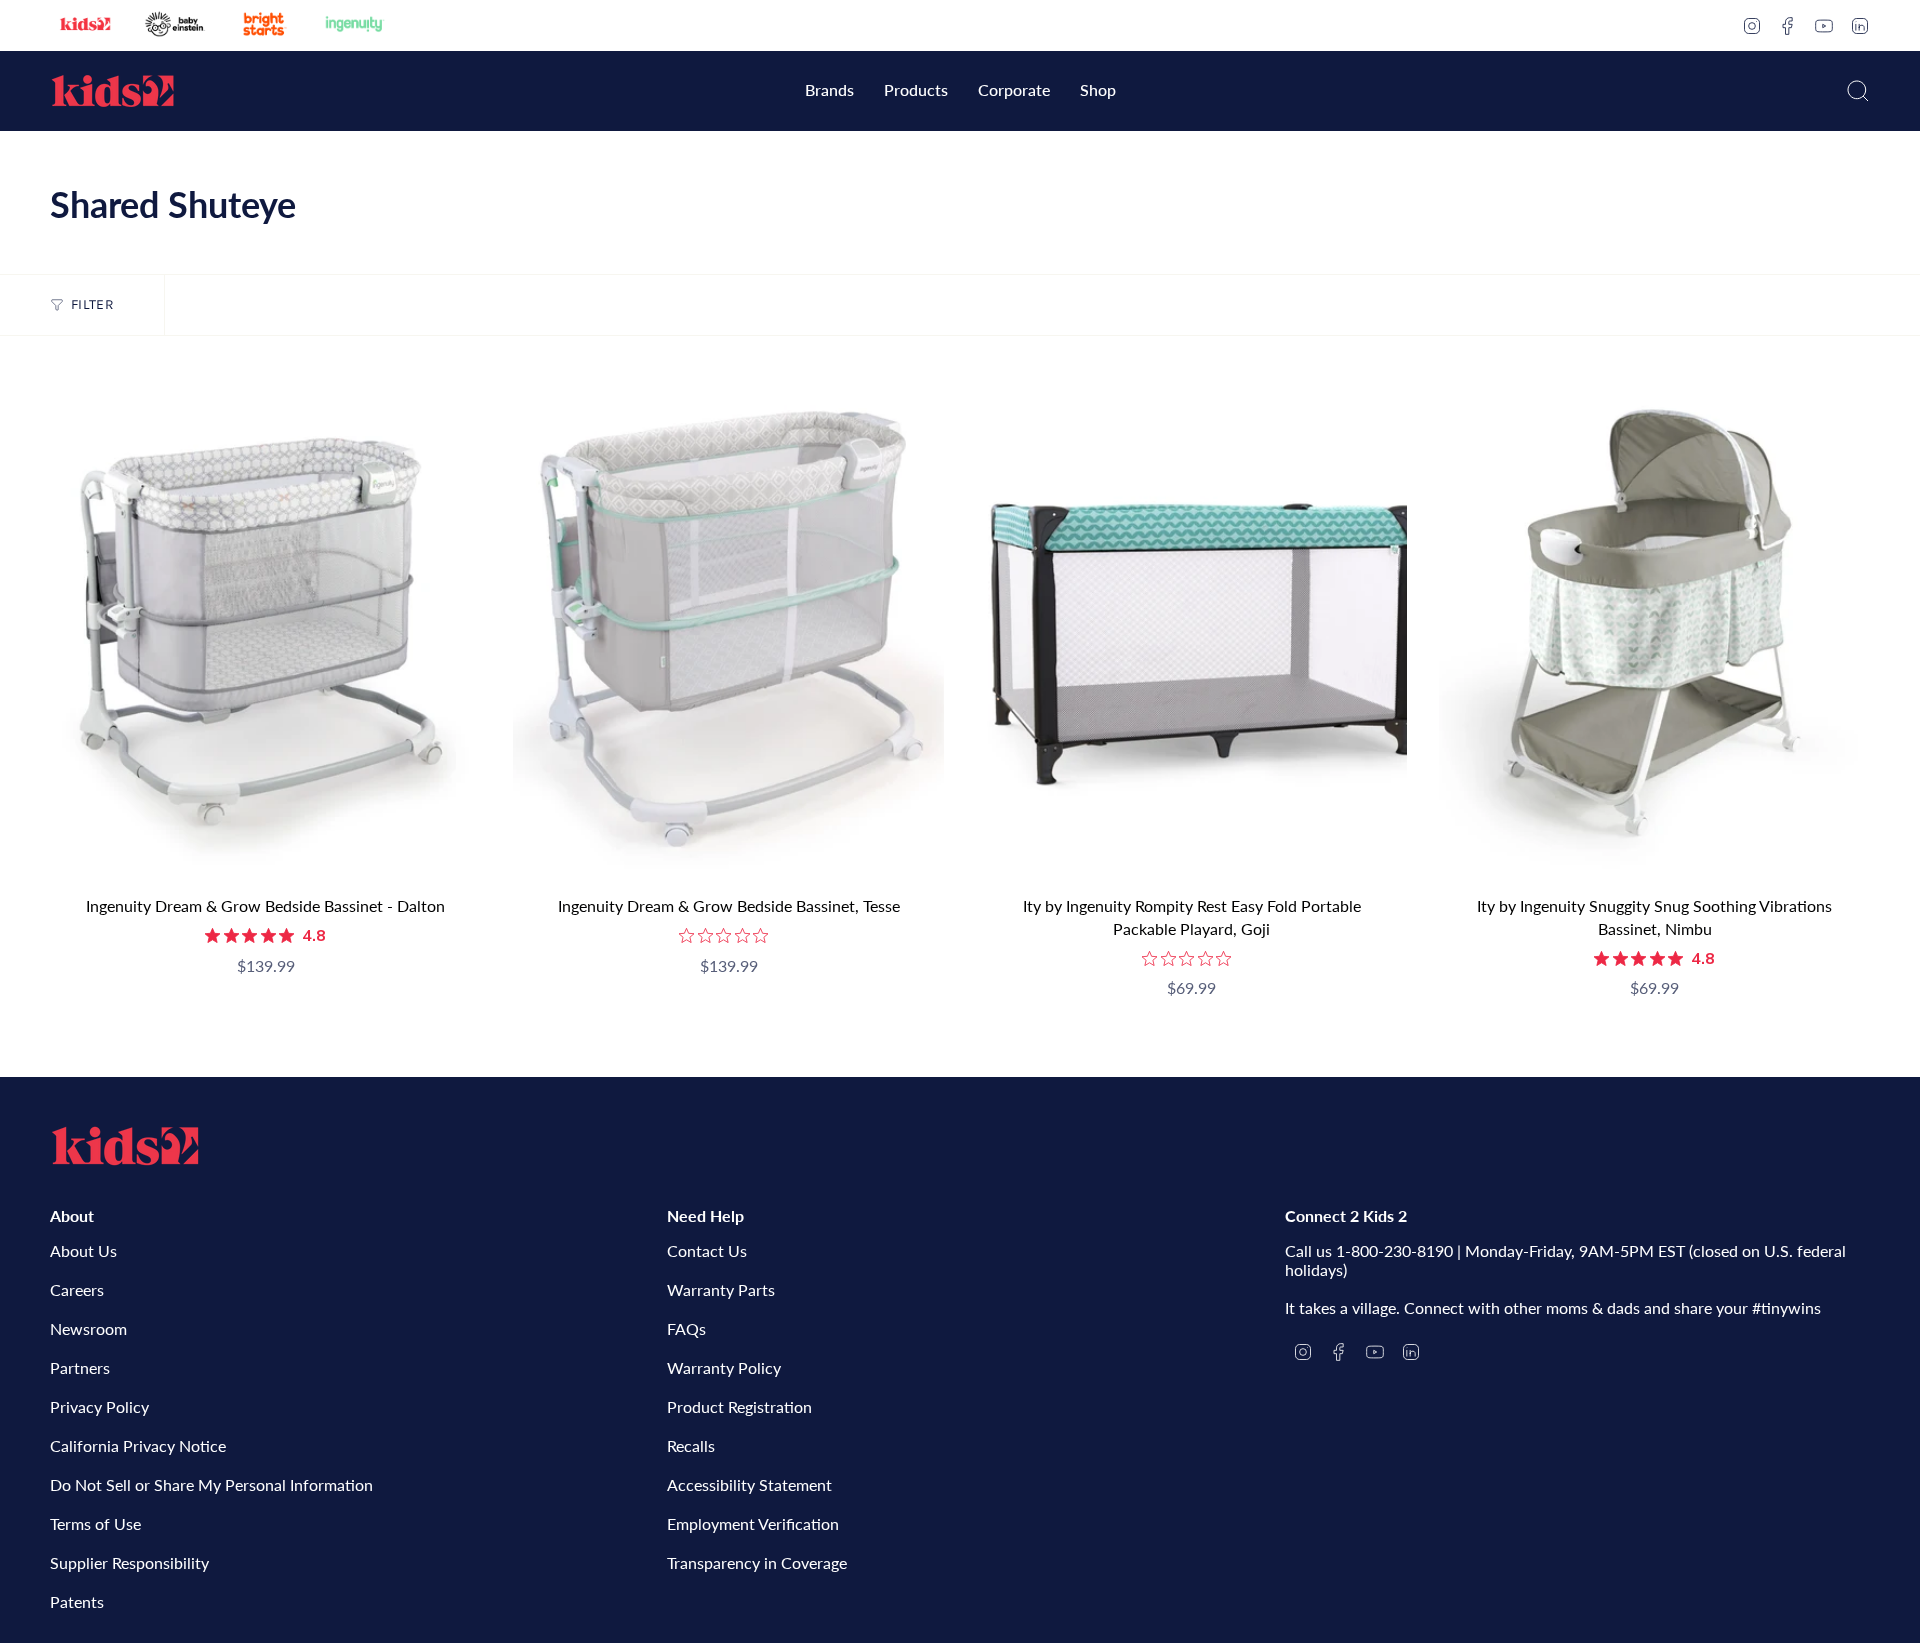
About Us (83, 1250)
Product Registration (739, 1406)
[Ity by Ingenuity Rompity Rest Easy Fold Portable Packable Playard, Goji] (1191, 626)
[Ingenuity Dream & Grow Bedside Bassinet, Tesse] (728, 626)
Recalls (691, 1445)
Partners (80, 1367)
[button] (829, 91)
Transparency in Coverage (757, 1562)
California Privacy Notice (138, 1445)
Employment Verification (753, 1523)
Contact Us (707, 1250)
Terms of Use (95, 1523)
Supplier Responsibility (129, 1562)
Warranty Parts (721, 1289)
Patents (77, 1601)
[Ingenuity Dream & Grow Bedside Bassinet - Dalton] (265, 626)
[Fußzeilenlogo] (125, 1146)
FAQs (686, 1328)
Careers (77, 1289)
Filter (92, 304)
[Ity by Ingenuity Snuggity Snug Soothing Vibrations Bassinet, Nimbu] (1654, 626)
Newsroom (88, 1328)
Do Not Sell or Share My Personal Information (211, 1484)
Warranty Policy (724, 1367)
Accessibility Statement (749, 1484)
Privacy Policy (99, 1406)
